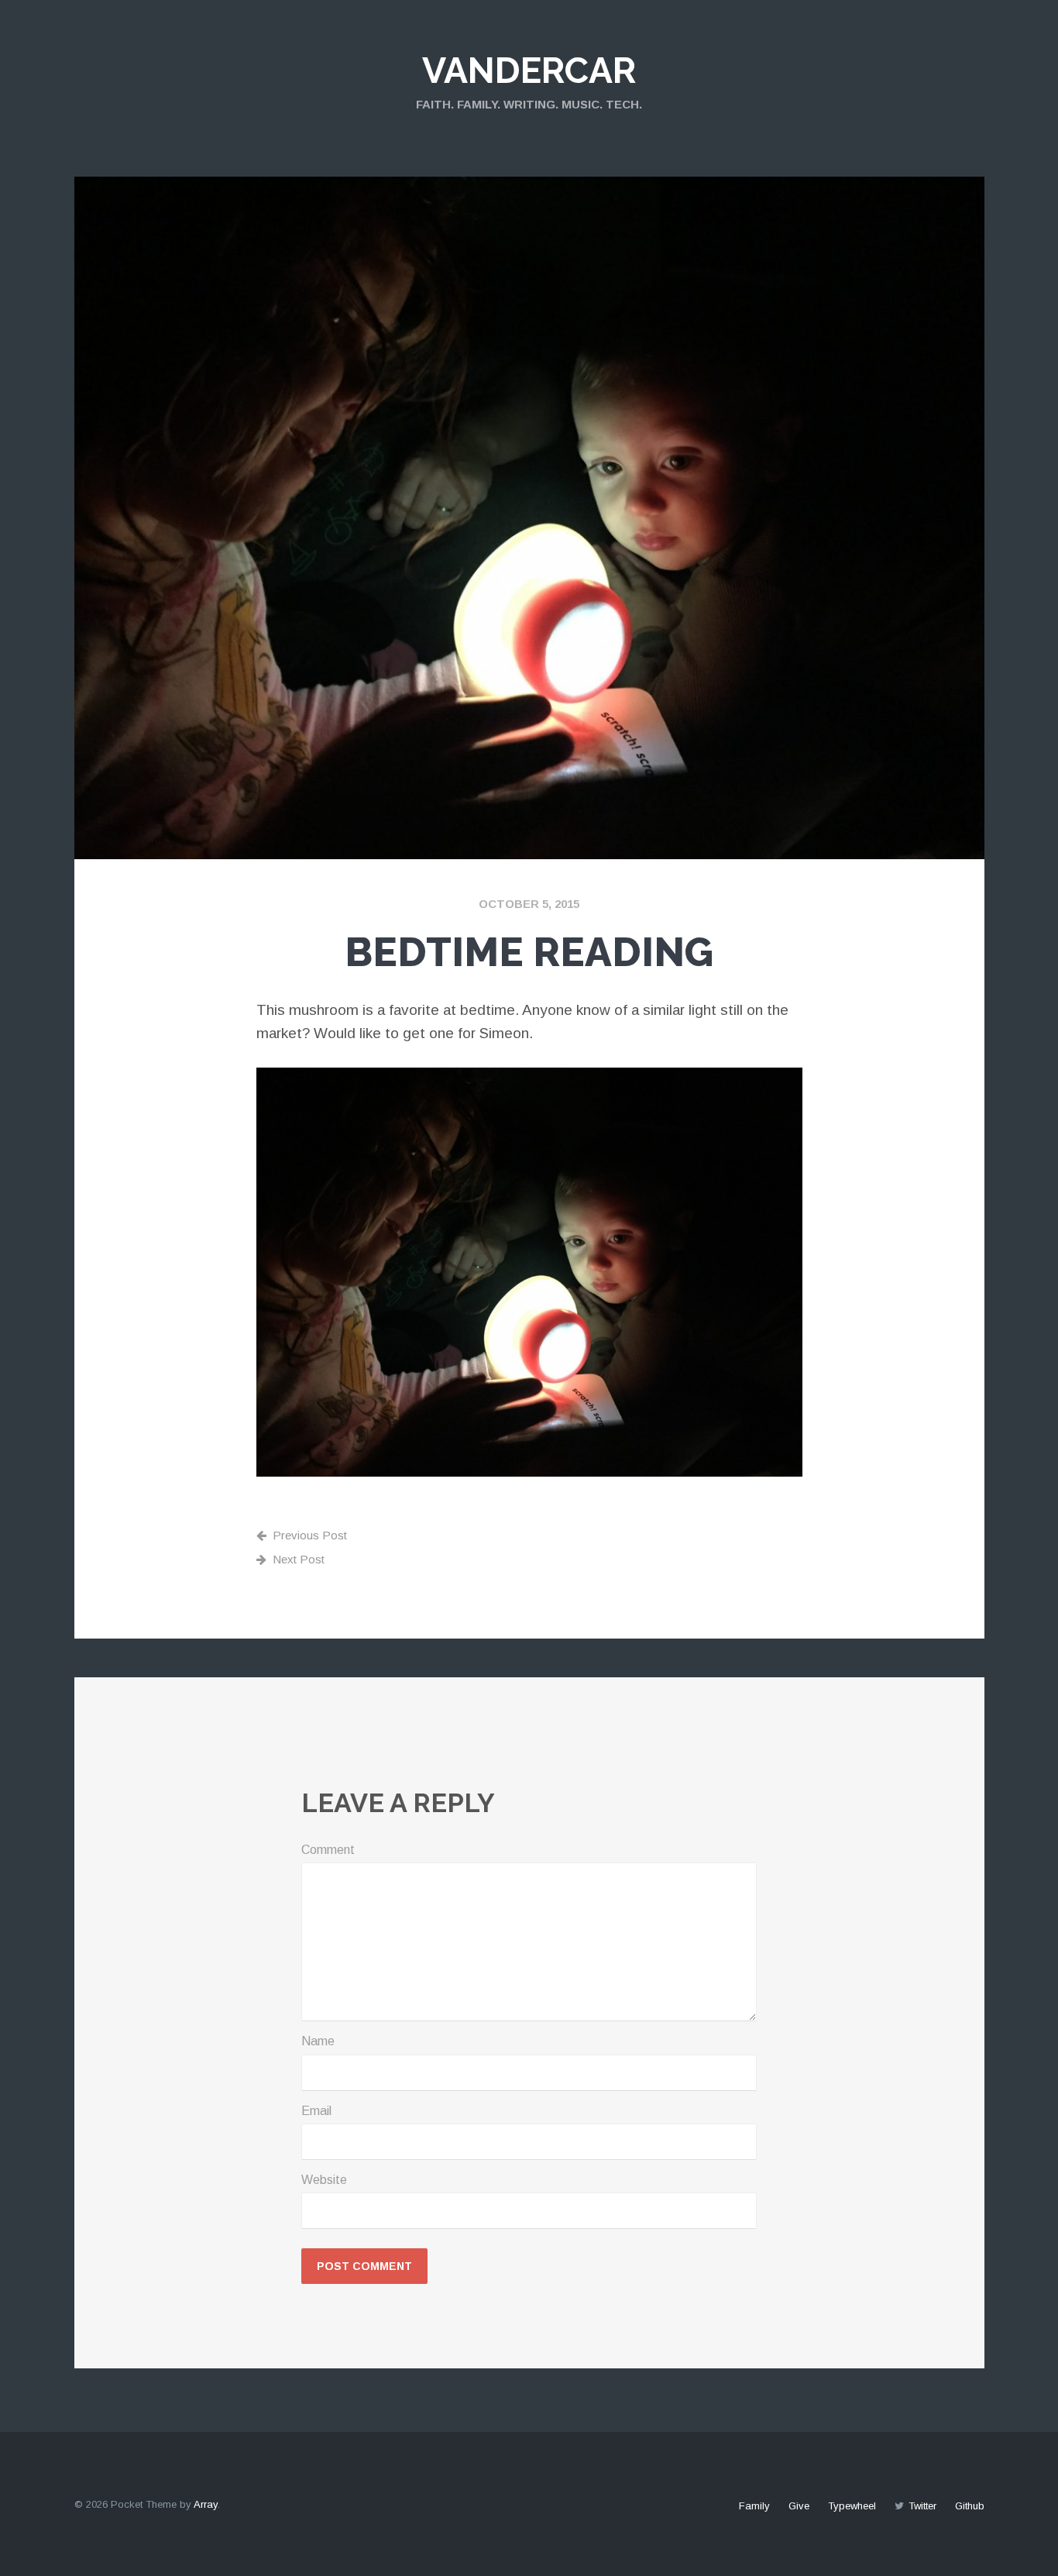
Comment (328, 1850)
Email (316, 2111)
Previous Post (310, 1535)
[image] (529, 1273)
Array (206, 2504)
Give (799, 2506)
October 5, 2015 (529, 904)
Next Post (299, 1559)
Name (318, 2041)
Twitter (922, 2506)
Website (324, 2180)
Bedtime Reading (529, 952)
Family (754, 2506)
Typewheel (852, 2506)
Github (970, 2506)
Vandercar (529, 71)
